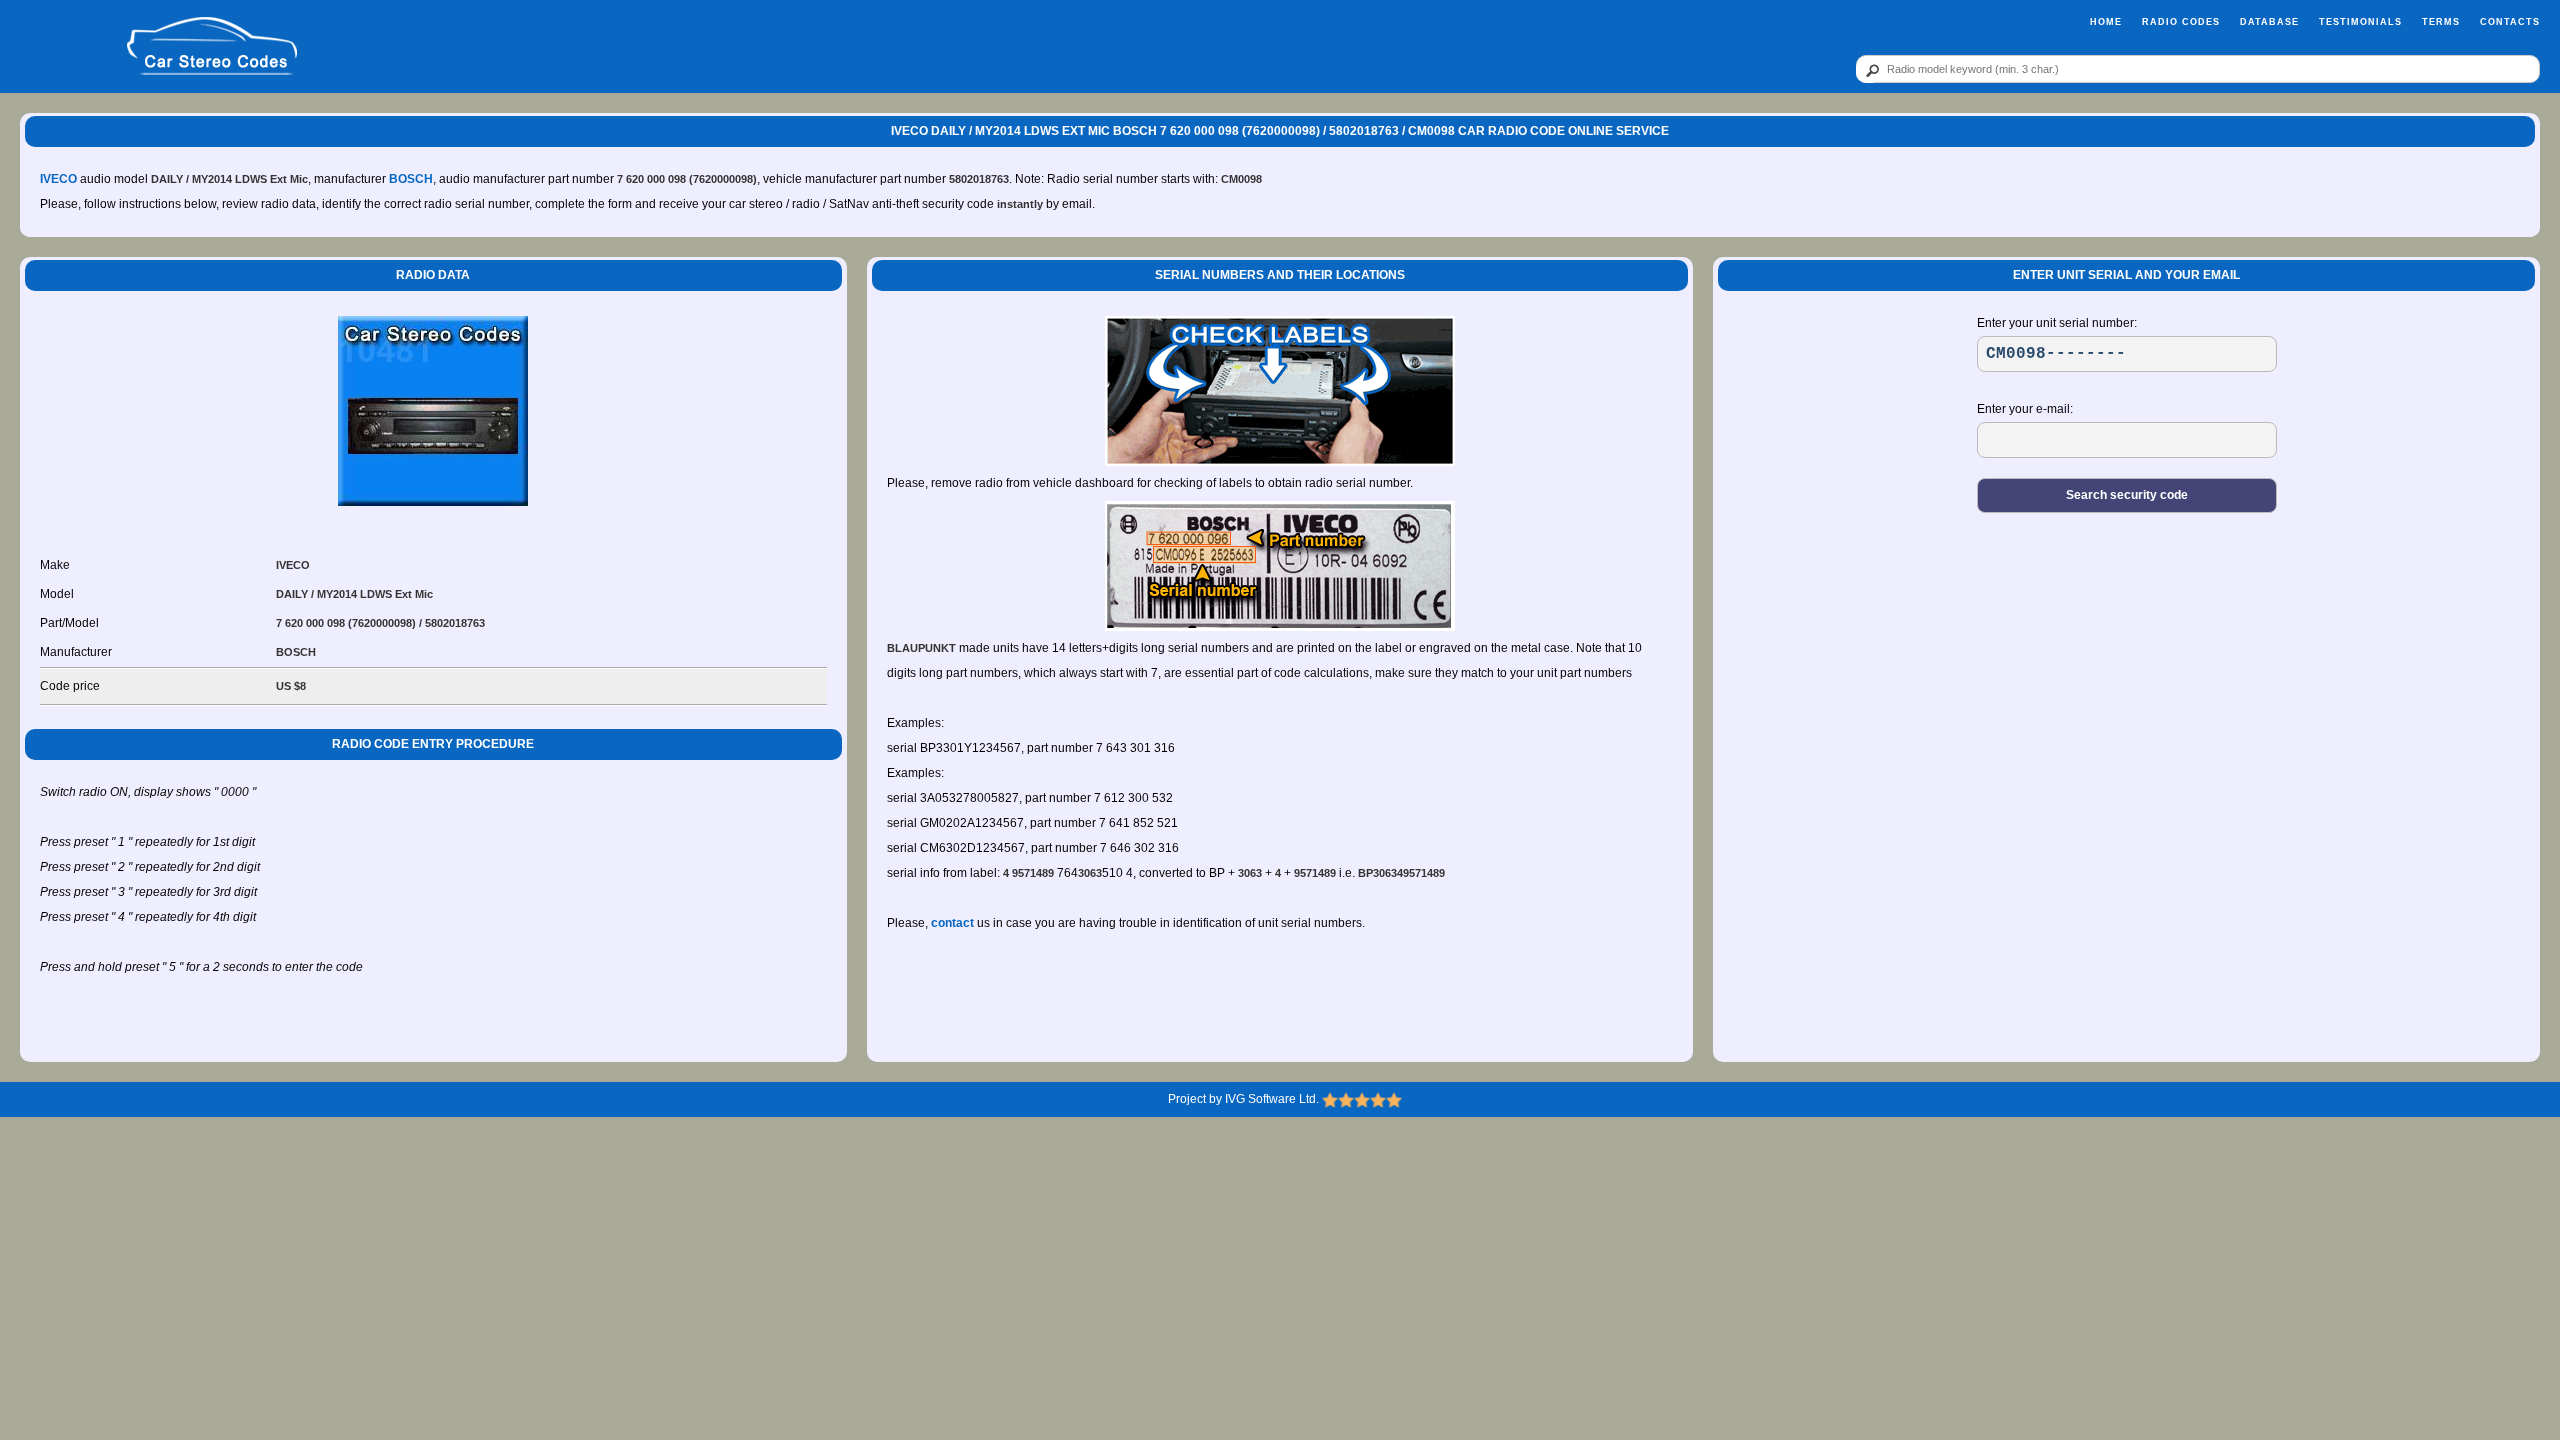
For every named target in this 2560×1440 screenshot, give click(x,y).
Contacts (2510, 22)
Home (2106, 22)
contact (952, 923)
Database (2269, 22)
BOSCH (411, 179)
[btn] (1869, 70)
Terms (2441, 22)
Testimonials (2360, 22)
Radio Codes (2181, 22)
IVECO (58, 179)
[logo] (212, 47)
